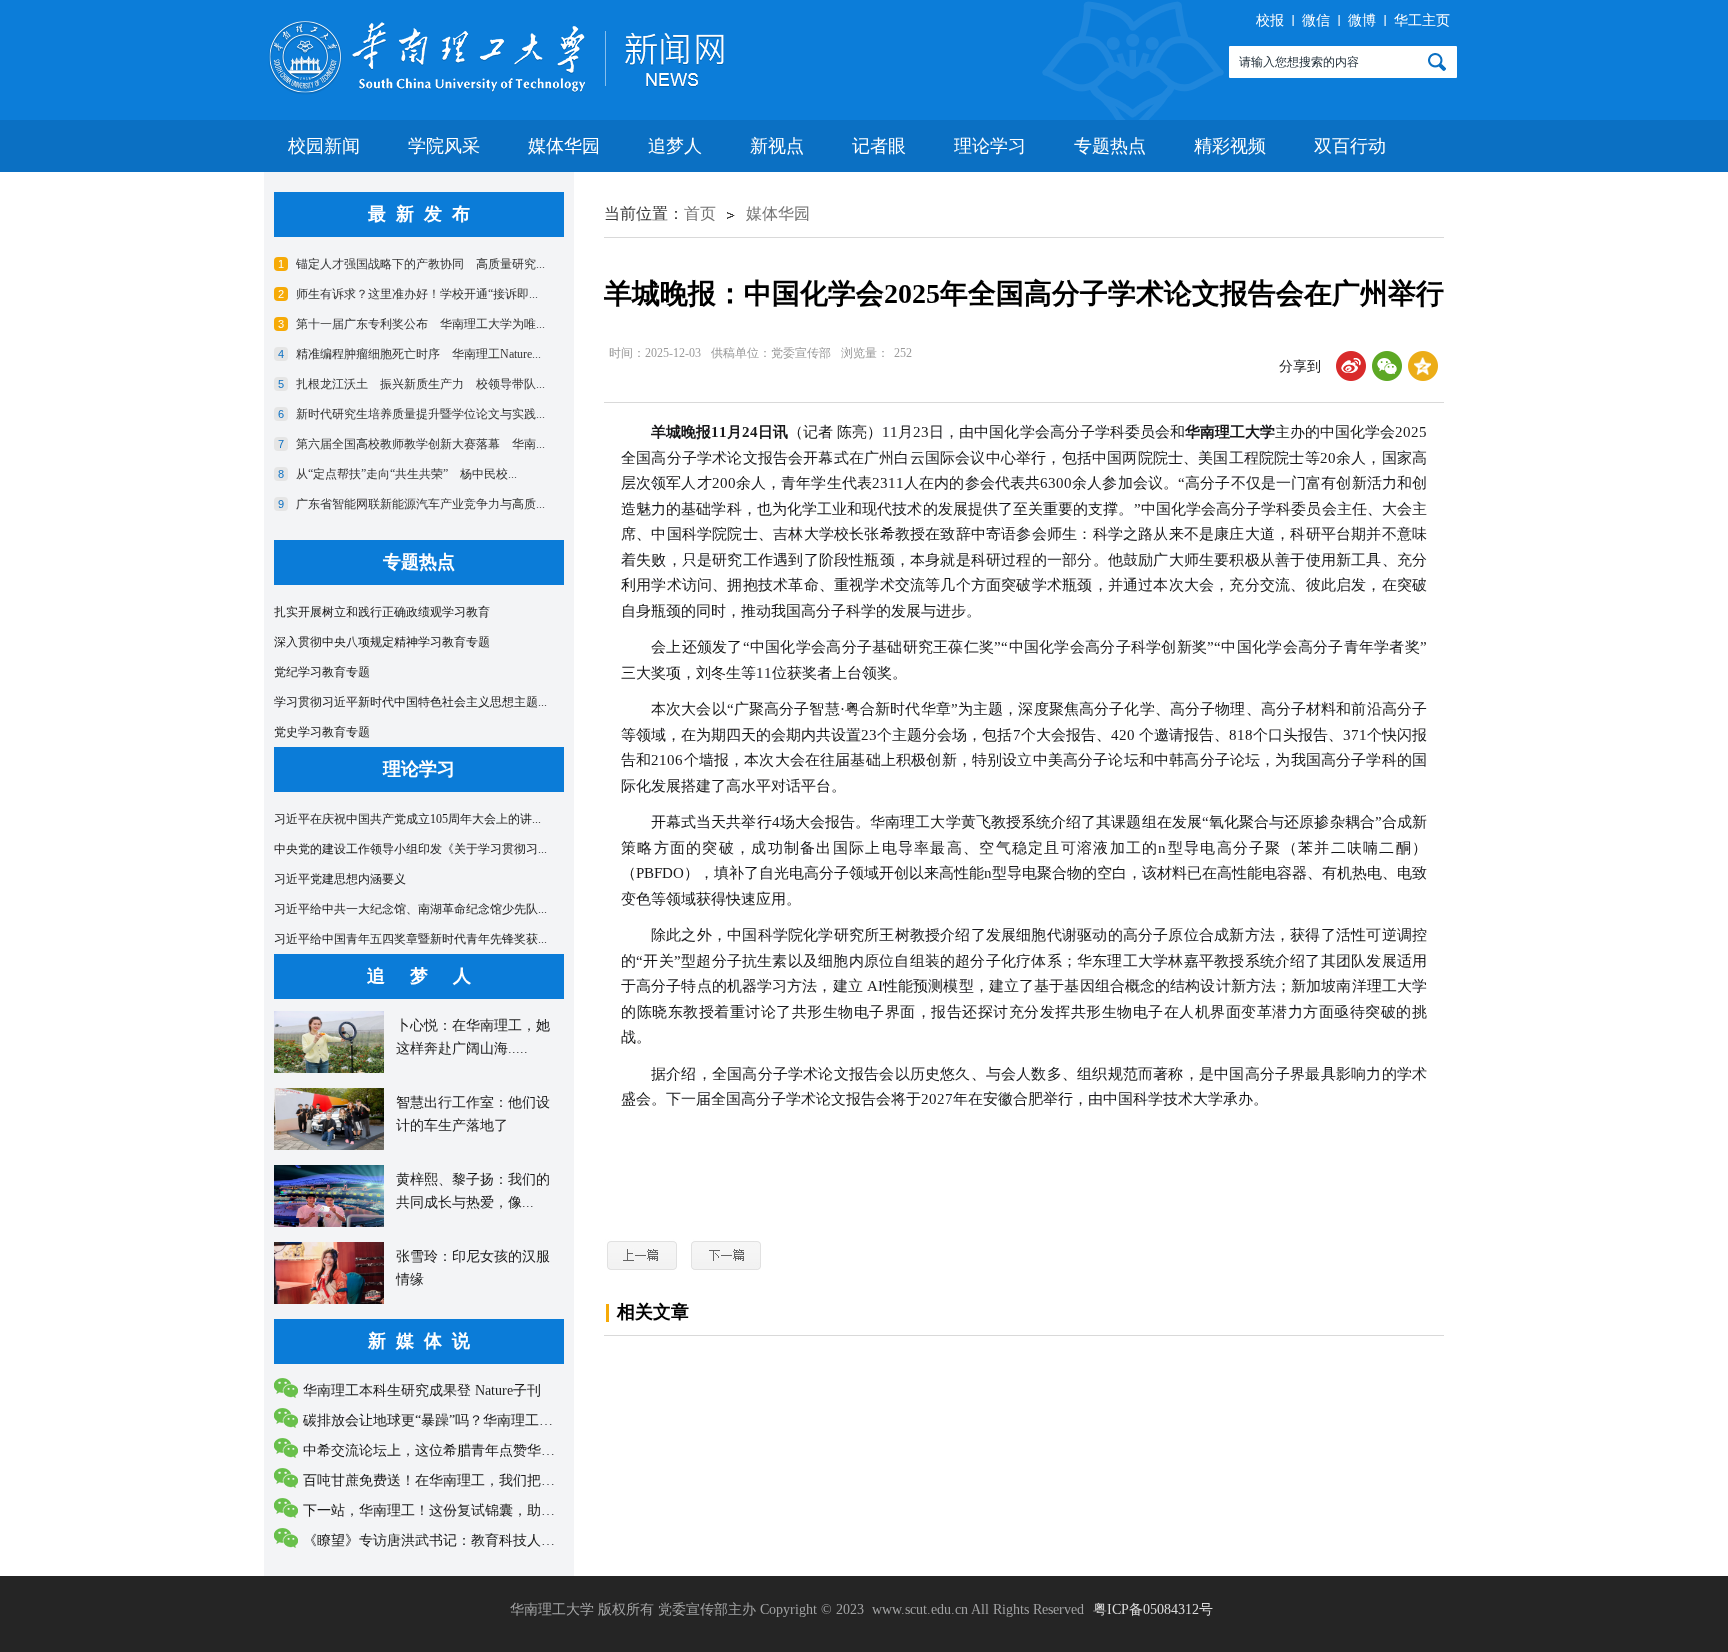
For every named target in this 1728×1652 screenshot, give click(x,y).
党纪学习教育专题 (322, 672)
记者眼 (879, 146)
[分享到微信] (1387, 366)
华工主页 (1422, 20)
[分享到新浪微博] (1351, 366)
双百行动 (1350, 146)
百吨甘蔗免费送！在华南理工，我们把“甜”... (441, 1480)
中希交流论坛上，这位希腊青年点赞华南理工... (449, 1450)
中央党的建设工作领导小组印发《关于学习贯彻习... (410, 849)
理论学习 (990, 146)
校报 (1270, 20)
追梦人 (675, 146)
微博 (1362, 20)
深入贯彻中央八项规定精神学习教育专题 (382, 642)
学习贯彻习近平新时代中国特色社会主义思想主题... (410, 702)
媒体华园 (564, 146)
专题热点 (1110, 146)
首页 (700, 213)
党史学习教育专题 (322, 732)
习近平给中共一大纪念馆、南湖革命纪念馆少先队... (410, 909)
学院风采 (444, 146)
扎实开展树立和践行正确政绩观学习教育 (382, 612)
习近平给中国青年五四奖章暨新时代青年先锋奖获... (410, 939)
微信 (1316, 20)
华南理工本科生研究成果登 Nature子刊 (422, 1390)
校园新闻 (324, 146)
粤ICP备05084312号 (1153, 1609)
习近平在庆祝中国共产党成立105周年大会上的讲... (407, 819)
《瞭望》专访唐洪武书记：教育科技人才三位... (449, 1540)
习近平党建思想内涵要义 (340, 879)
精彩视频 (1230, 146)
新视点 (777, 146)
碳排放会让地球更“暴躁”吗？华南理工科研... (441, 1420)
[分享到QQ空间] (1423, 366)
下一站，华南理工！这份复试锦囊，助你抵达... (449, 1510)
